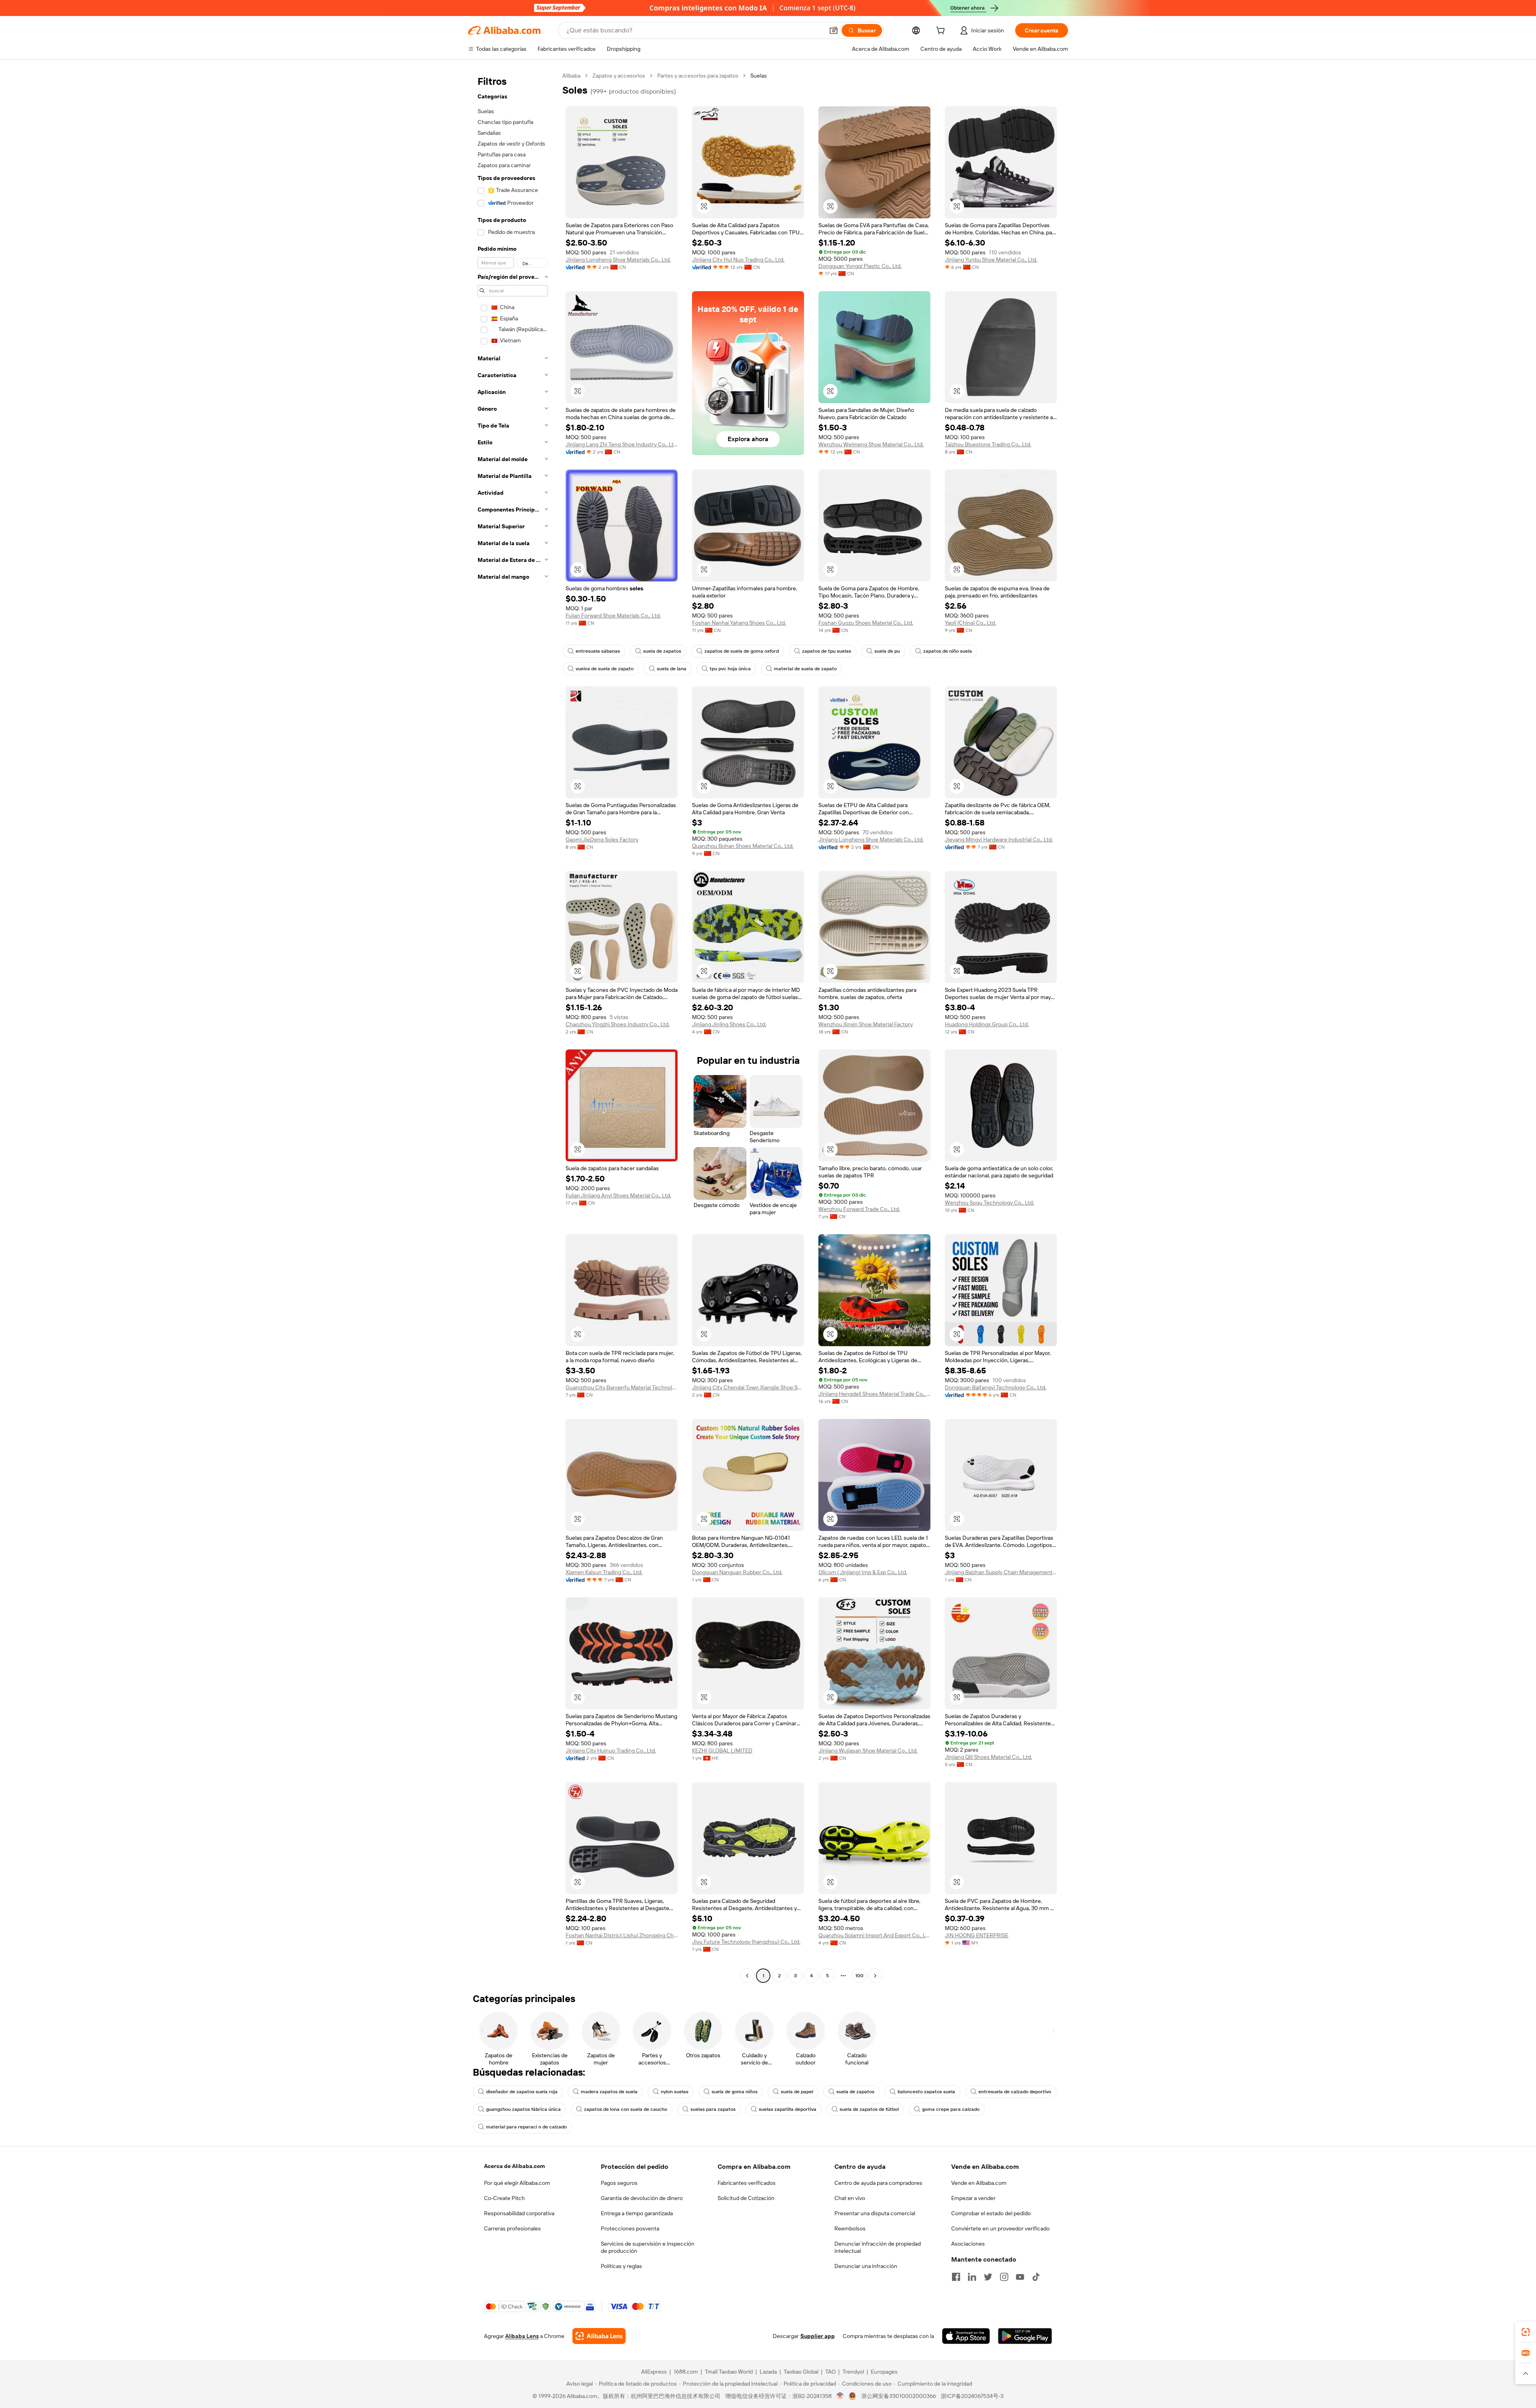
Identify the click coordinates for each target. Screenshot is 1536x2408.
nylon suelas (675, 2092)
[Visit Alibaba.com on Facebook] (956, 2277)
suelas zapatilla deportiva (788, 2109)
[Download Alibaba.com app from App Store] (966, 2336)
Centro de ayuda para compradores (878, 2183)
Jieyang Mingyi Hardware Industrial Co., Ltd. (999, 839)
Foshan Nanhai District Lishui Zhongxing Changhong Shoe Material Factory (622, 1935)
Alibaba (571, 76)
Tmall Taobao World (729, 2372)
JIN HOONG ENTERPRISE (977, 1935)
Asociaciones (968, 2244)
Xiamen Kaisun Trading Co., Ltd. (604, 1572)
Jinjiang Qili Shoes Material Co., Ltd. (988, 1757)
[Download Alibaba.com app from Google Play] (1025, 2336)
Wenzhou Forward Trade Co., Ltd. (859, 1209)
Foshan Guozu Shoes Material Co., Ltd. (866, 623)
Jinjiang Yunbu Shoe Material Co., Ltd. (991, 260)
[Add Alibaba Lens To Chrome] (599, 2336)
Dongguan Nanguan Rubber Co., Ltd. (737, 1572)
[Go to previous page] (747, 1976)
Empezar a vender (973, 2198)
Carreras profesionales (512, 2228)
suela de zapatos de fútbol (869, 2109)
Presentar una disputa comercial (875, 2213)
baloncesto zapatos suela (926, 2092)
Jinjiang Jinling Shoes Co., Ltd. (729, 1024)
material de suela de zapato (805, 669)
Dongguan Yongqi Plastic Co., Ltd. (860, 266)
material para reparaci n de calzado (526, 2127)
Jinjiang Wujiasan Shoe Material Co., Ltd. (868, 1751)
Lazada (768, 2372)
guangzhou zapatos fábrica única (523, 2109)
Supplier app (818, 2336)
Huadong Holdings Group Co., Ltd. (987, 1024)
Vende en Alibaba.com (979, 2183)
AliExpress (654, 2372)
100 (859, 1976)
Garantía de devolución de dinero (642, 2198)
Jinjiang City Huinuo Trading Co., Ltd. (611, 1751)
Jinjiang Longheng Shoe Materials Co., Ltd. (618, 260)
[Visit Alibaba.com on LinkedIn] (972, 2277)
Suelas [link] (759, 76)
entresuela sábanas (598, 651)
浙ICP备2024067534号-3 (972, 2396)
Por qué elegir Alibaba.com (517, 2183)
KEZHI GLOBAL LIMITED (722, 1751)
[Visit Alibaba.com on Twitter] (988, 2277)
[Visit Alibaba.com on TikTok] (1036, 2277)
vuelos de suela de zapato (605, 669)
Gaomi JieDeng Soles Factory (602, 839)
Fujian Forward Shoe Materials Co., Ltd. (613, 615)
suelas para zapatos (713, 2109)
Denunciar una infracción (866, 2266)
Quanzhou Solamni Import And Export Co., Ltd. (874, 1935)
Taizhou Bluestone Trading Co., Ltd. (988, 444)
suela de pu (887, 651)
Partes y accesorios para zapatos (698, 76)
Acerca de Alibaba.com (514, 2166)
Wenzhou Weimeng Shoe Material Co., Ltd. (871, 444)
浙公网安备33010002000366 (899, 2396)
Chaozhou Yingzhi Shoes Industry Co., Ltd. (618, 1024)
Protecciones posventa (630, 2228)
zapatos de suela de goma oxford (742, 651)
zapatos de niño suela (948, 651)
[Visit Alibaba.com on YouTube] (1020, 2277)
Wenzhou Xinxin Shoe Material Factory (866, 1024)
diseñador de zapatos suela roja (522, 2092)
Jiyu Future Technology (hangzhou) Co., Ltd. (746, 1942)
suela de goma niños (735, 2092)
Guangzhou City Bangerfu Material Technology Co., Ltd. (622, 1387)
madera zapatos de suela (609, 2092)
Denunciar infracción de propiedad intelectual (878, 2247)
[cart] (942, 32)
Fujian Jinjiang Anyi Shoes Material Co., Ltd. (618, 1195)
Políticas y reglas (621, 2266)
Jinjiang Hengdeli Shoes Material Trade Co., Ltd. (874, 1394)
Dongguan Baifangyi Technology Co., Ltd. (996, 1387)
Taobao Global (801, 2372)
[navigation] (513, 1027)
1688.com (686, 2372)
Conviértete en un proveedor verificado (1000, 2228)
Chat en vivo (850, 2198)
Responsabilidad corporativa (519, 2213)
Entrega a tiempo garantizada (637, 2213)
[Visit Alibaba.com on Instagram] (1004, 2277)
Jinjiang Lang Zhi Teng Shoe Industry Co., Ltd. (622, 444)
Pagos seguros (619, 2183)
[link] (1526, 2332)
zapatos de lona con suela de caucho (626, 2109)
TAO (830, 2372)
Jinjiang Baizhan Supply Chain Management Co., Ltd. (1001, 1572)
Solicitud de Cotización (746, 2198)
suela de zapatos (662, 651)
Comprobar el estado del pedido (991, 2213)
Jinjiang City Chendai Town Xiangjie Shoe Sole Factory (748, 1387)
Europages (884, 2372)
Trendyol (853, 2372)
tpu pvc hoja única (730, 669)
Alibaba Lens (522, 2336)
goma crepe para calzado (951, 2109)
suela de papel (797, 2092)
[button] (834, 30)
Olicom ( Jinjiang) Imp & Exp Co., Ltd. (863, 1572)
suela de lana (672, 669)
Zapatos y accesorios (619, 76)
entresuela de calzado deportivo (1015, 2092)
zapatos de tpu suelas (827, 651)
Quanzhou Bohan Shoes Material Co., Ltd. (743, 846)
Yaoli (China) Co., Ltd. (970, 623)
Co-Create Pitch (504, 2198)
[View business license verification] (840, 2396)
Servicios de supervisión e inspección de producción (648, 2247)
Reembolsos (850, 2228)
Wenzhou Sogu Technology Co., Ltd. (989, 1203)
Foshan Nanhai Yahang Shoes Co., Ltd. (739, 623)
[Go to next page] (875, 1976)
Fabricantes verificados (747, 2183)
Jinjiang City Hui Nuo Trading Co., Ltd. (738, 260)
